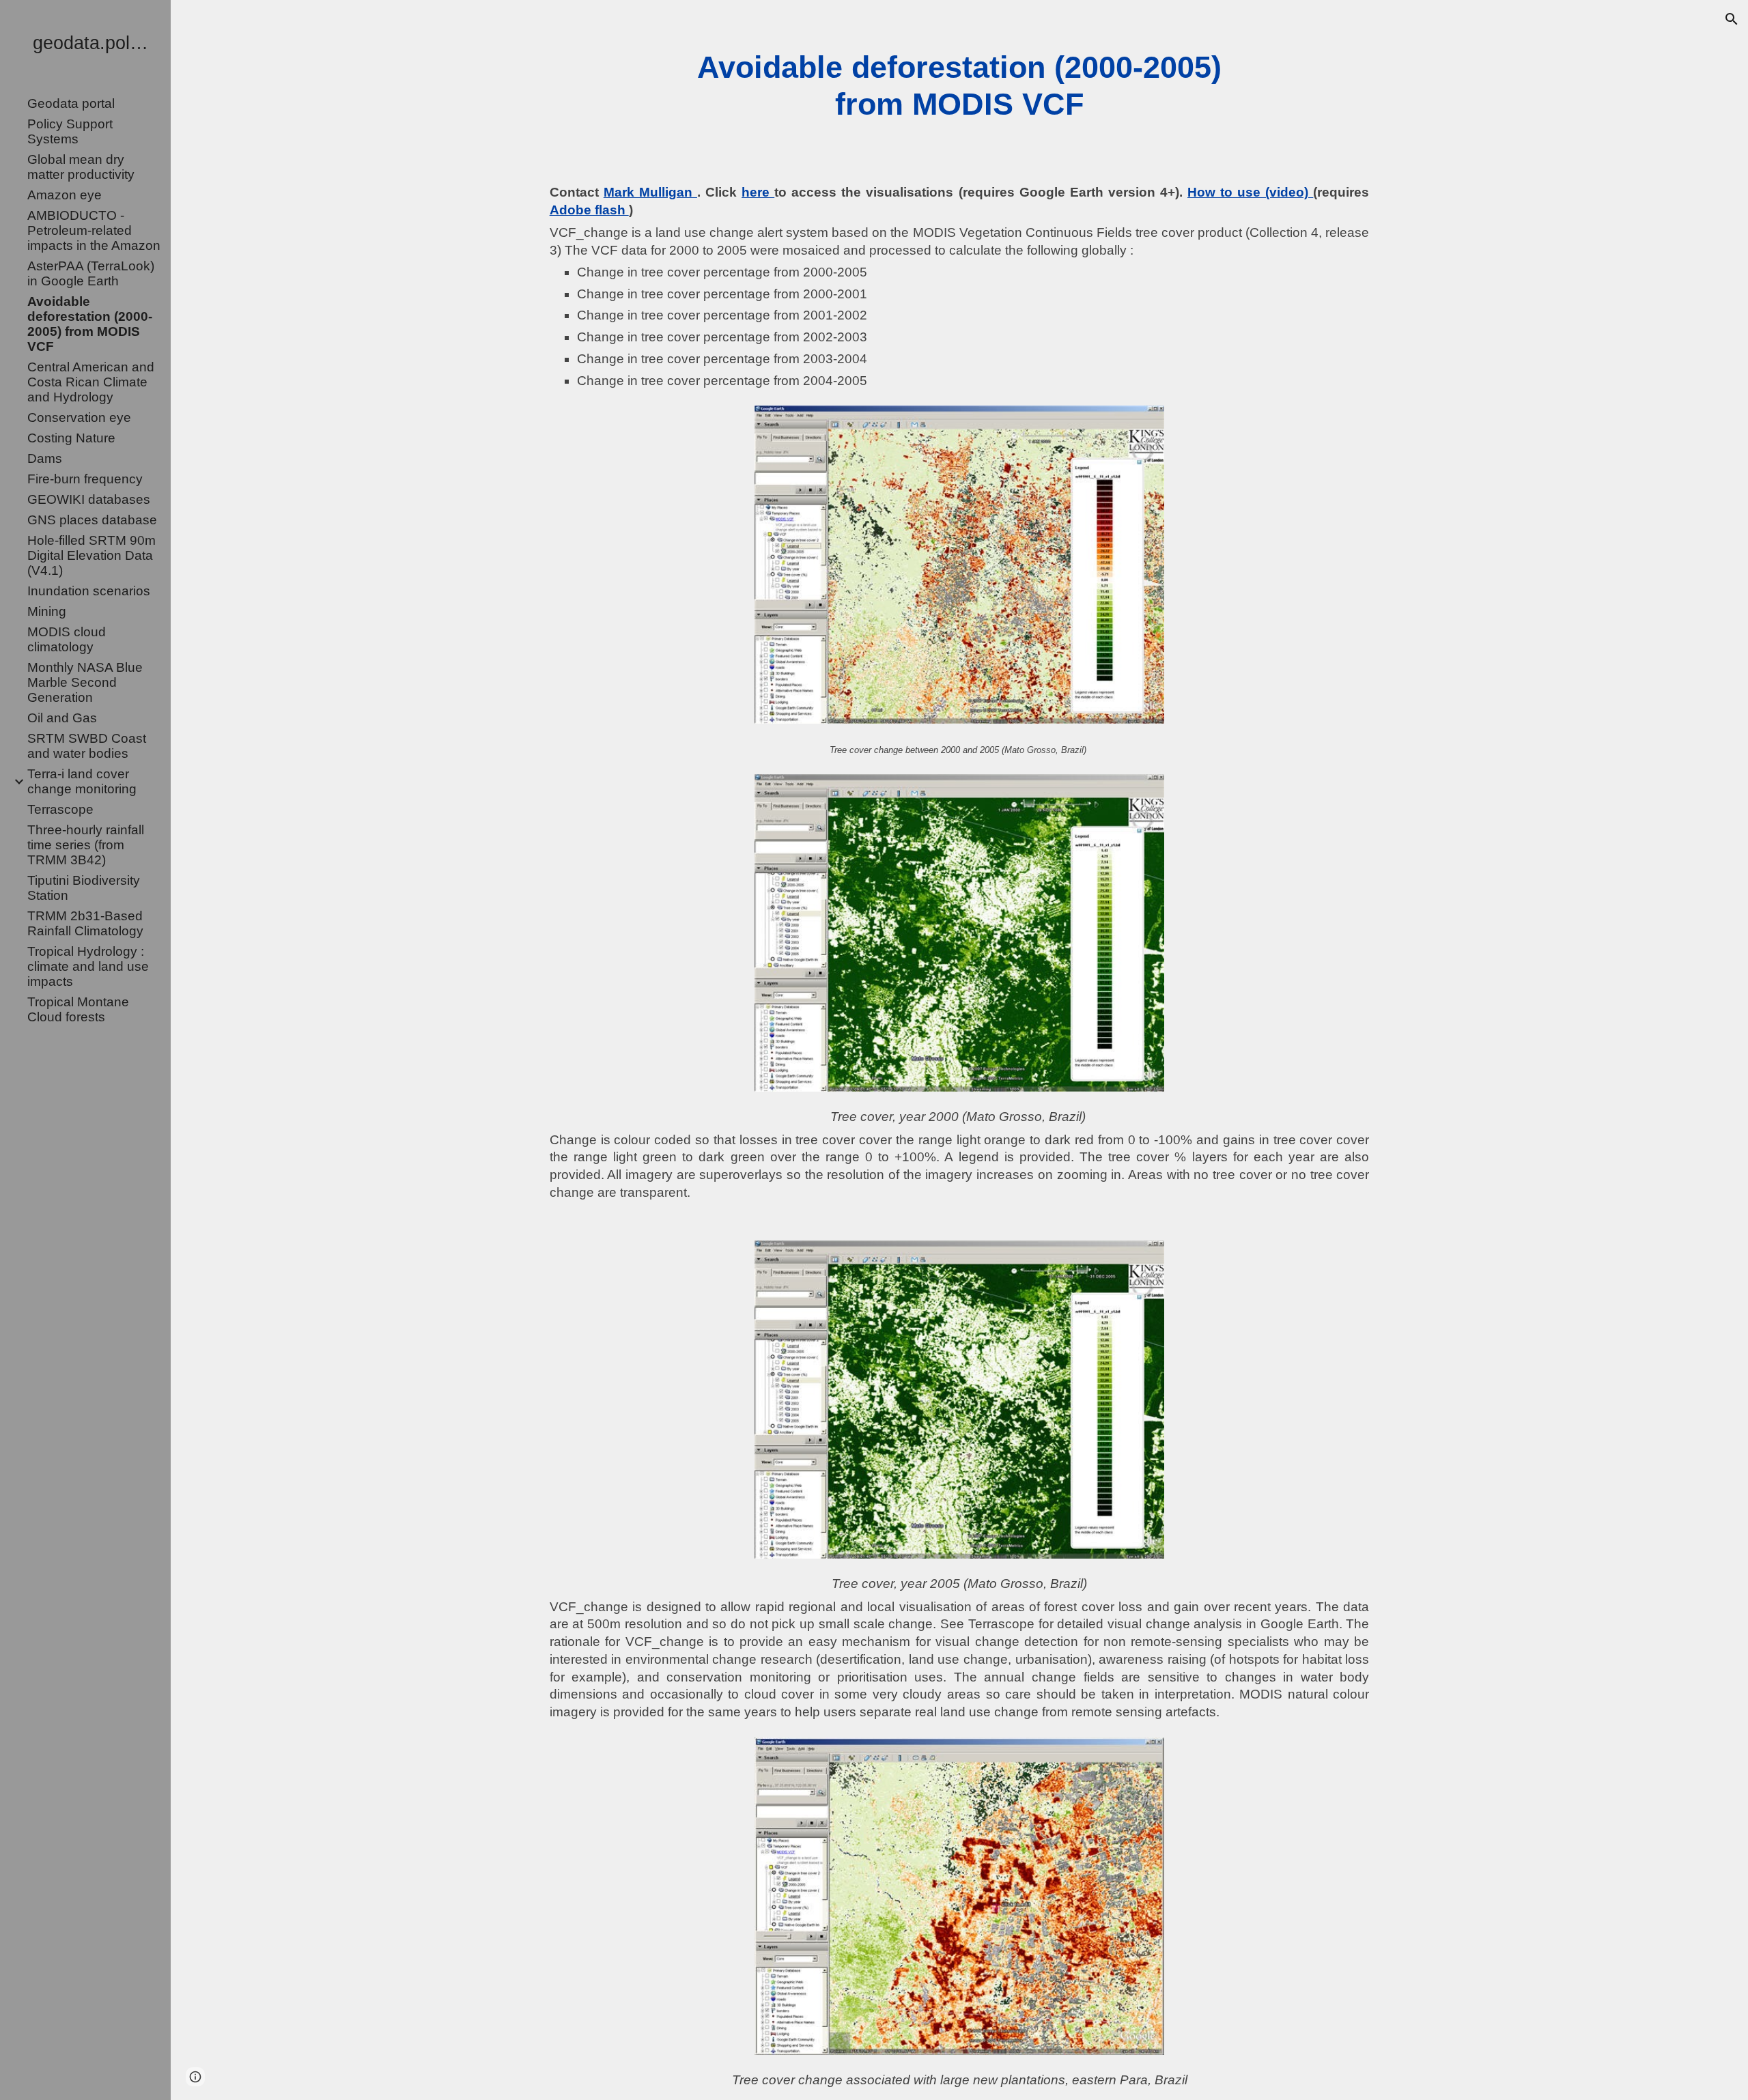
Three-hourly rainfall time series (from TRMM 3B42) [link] (86, 845)
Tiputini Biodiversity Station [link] (84, 888)
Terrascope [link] (60, 809)
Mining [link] (47, 611)
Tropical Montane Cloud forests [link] (78, 1009)
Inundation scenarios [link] (89, 591)
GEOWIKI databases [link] (89, 499)
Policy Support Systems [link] (70, 131)
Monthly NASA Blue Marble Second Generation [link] (85, 682)
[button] (1732, 19)
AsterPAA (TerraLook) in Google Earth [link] (91, 273)
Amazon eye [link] (65, 195)
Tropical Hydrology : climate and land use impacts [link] (88, 966)
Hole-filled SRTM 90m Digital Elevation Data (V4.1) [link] (91, 555)
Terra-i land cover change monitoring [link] (82, 781)
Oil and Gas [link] (62, 718)
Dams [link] (45, 458)
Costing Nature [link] (71, 438)
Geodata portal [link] (71, 103)
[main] (959, 86)
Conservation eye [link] (79, 417)
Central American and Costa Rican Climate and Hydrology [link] (91, 382)
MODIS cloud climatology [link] (67, 639)
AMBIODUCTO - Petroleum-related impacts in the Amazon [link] (94, 230)
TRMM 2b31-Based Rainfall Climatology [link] (85, 923)
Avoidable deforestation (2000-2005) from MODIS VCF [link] (90, 324)
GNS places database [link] (92, 520)
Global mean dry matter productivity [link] (81, 167)
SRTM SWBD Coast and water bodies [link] (87, 746)
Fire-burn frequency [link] (85, 479)
